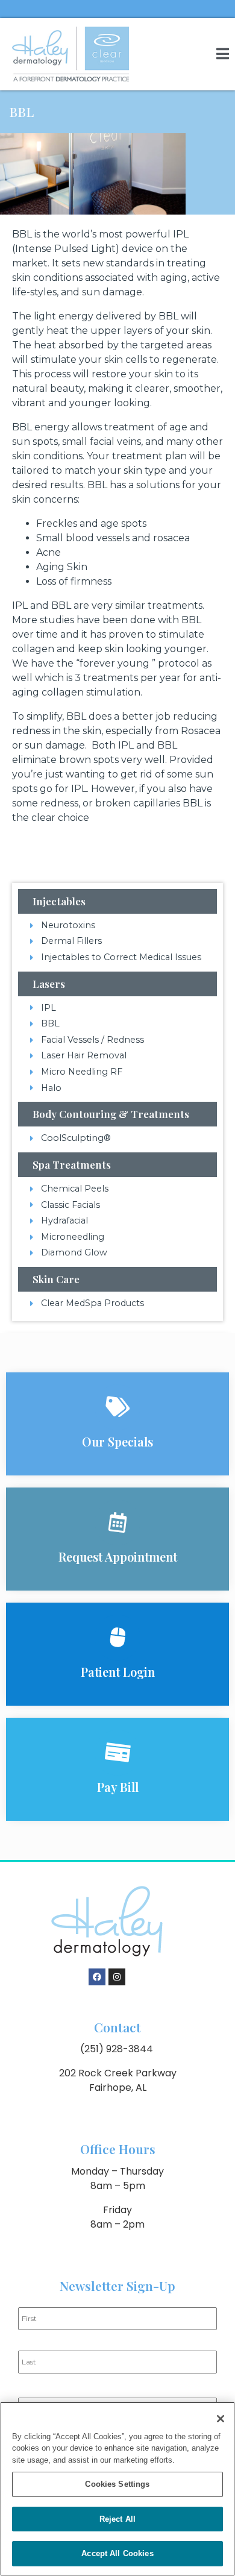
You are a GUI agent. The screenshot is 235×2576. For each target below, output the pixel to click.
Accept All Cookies (117, 2553)
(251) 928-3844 (117, 2049)
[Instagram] (117, 1977)
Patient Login (118, 1672)
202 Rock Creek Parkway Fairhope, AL (118, 2080)
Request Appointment (118, 1557)
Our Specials (117, 1441)
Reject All (117, 2519)
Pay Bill (118, 1787)
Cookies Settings (117, 2484)
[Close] (221, 2419)
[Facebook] (97, 1977)
